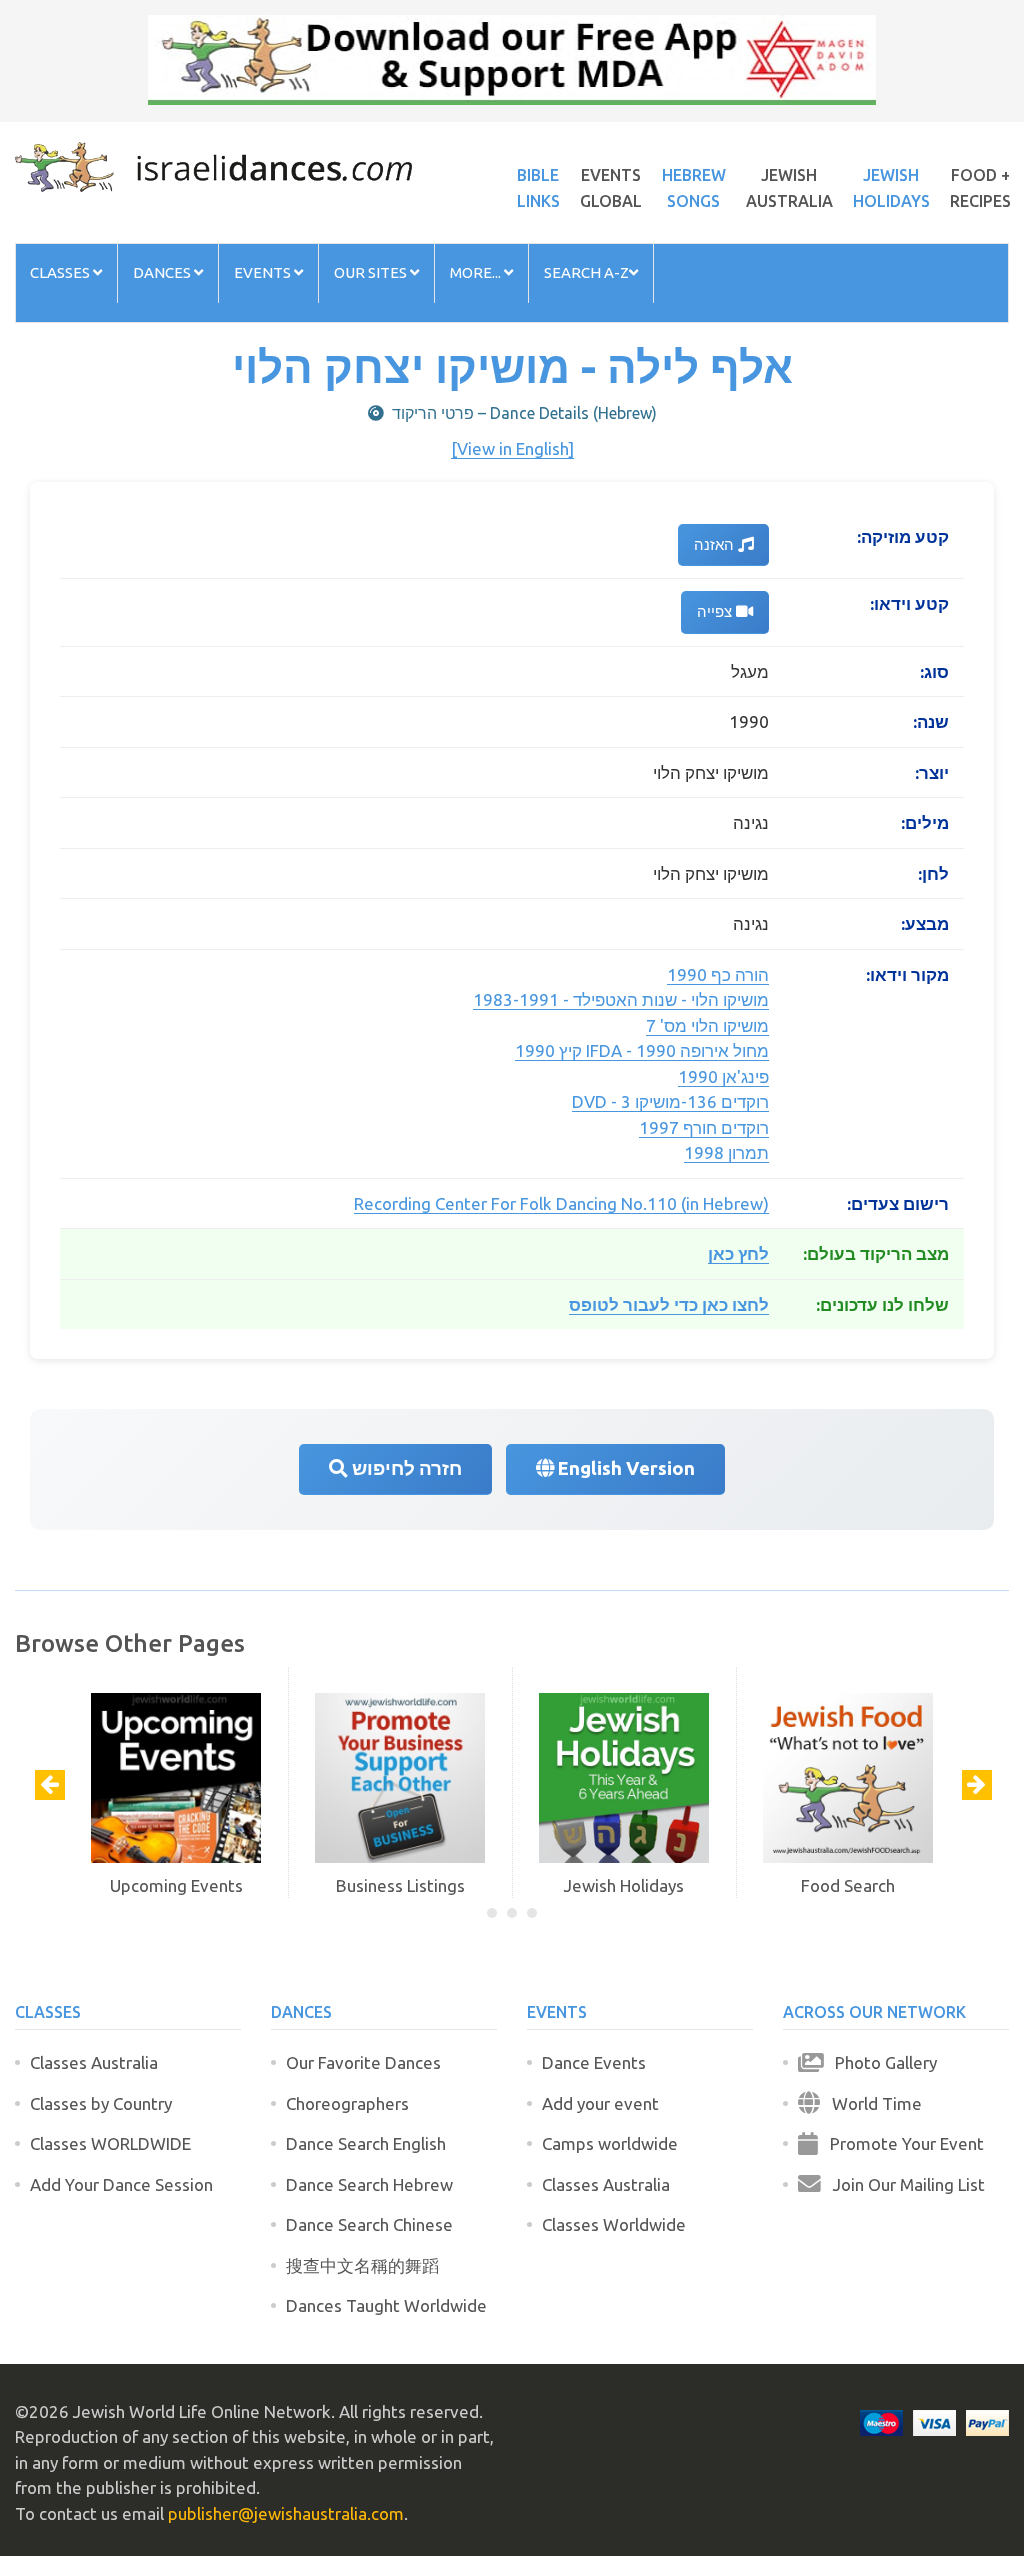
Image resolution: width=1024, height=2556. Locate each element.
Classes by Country (101, 2103)
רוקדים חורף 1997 (704, 1127)
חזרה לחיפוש (405, 1468)
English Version (624, 1468)
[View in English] (512, 448)
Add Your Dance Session (121, 2184)
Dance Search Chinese (369, 2224)
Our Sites (372, 272)
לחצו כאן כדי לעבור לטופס (669, 1304)
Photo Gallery (880, 2062)
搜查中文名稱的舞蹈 (362, 2265)
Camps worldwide (610, 2143)
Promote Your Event (901, 2143)
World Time (871, 2103)
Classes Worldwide (614, 2224)
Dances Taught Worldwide (386, 2305)
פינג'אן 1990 (723, 1076)
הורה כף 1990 (718, 974)
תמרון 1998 (726, 1152)
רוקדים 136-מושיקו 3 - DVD (670, 1101)
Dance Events (594, 2062)
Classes (61, 272)
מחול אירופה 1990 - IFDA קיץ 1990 (642, 1050)
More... (477, 272)
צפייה (716, 611)
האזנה (716, 544)
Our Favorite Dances (363, 2062)
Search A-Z (586, 272)
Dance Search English (366, 2143)
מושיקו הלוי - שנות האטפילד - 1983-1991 (621, 999)
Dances (163, 272)
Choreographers (347, 2103)
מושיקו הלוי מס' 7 (707, 1025)
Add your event (600, 2103)
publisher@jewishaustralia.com (286, 2513)
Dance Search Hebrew (369, 2184)
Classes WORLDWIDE (110, 2143)
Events (264, 272)
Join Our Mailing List (903, 2184)
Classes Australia (94, 2062)
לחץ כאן (738, 1253)
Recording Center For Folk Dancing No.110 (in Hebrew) (561, 1203)
